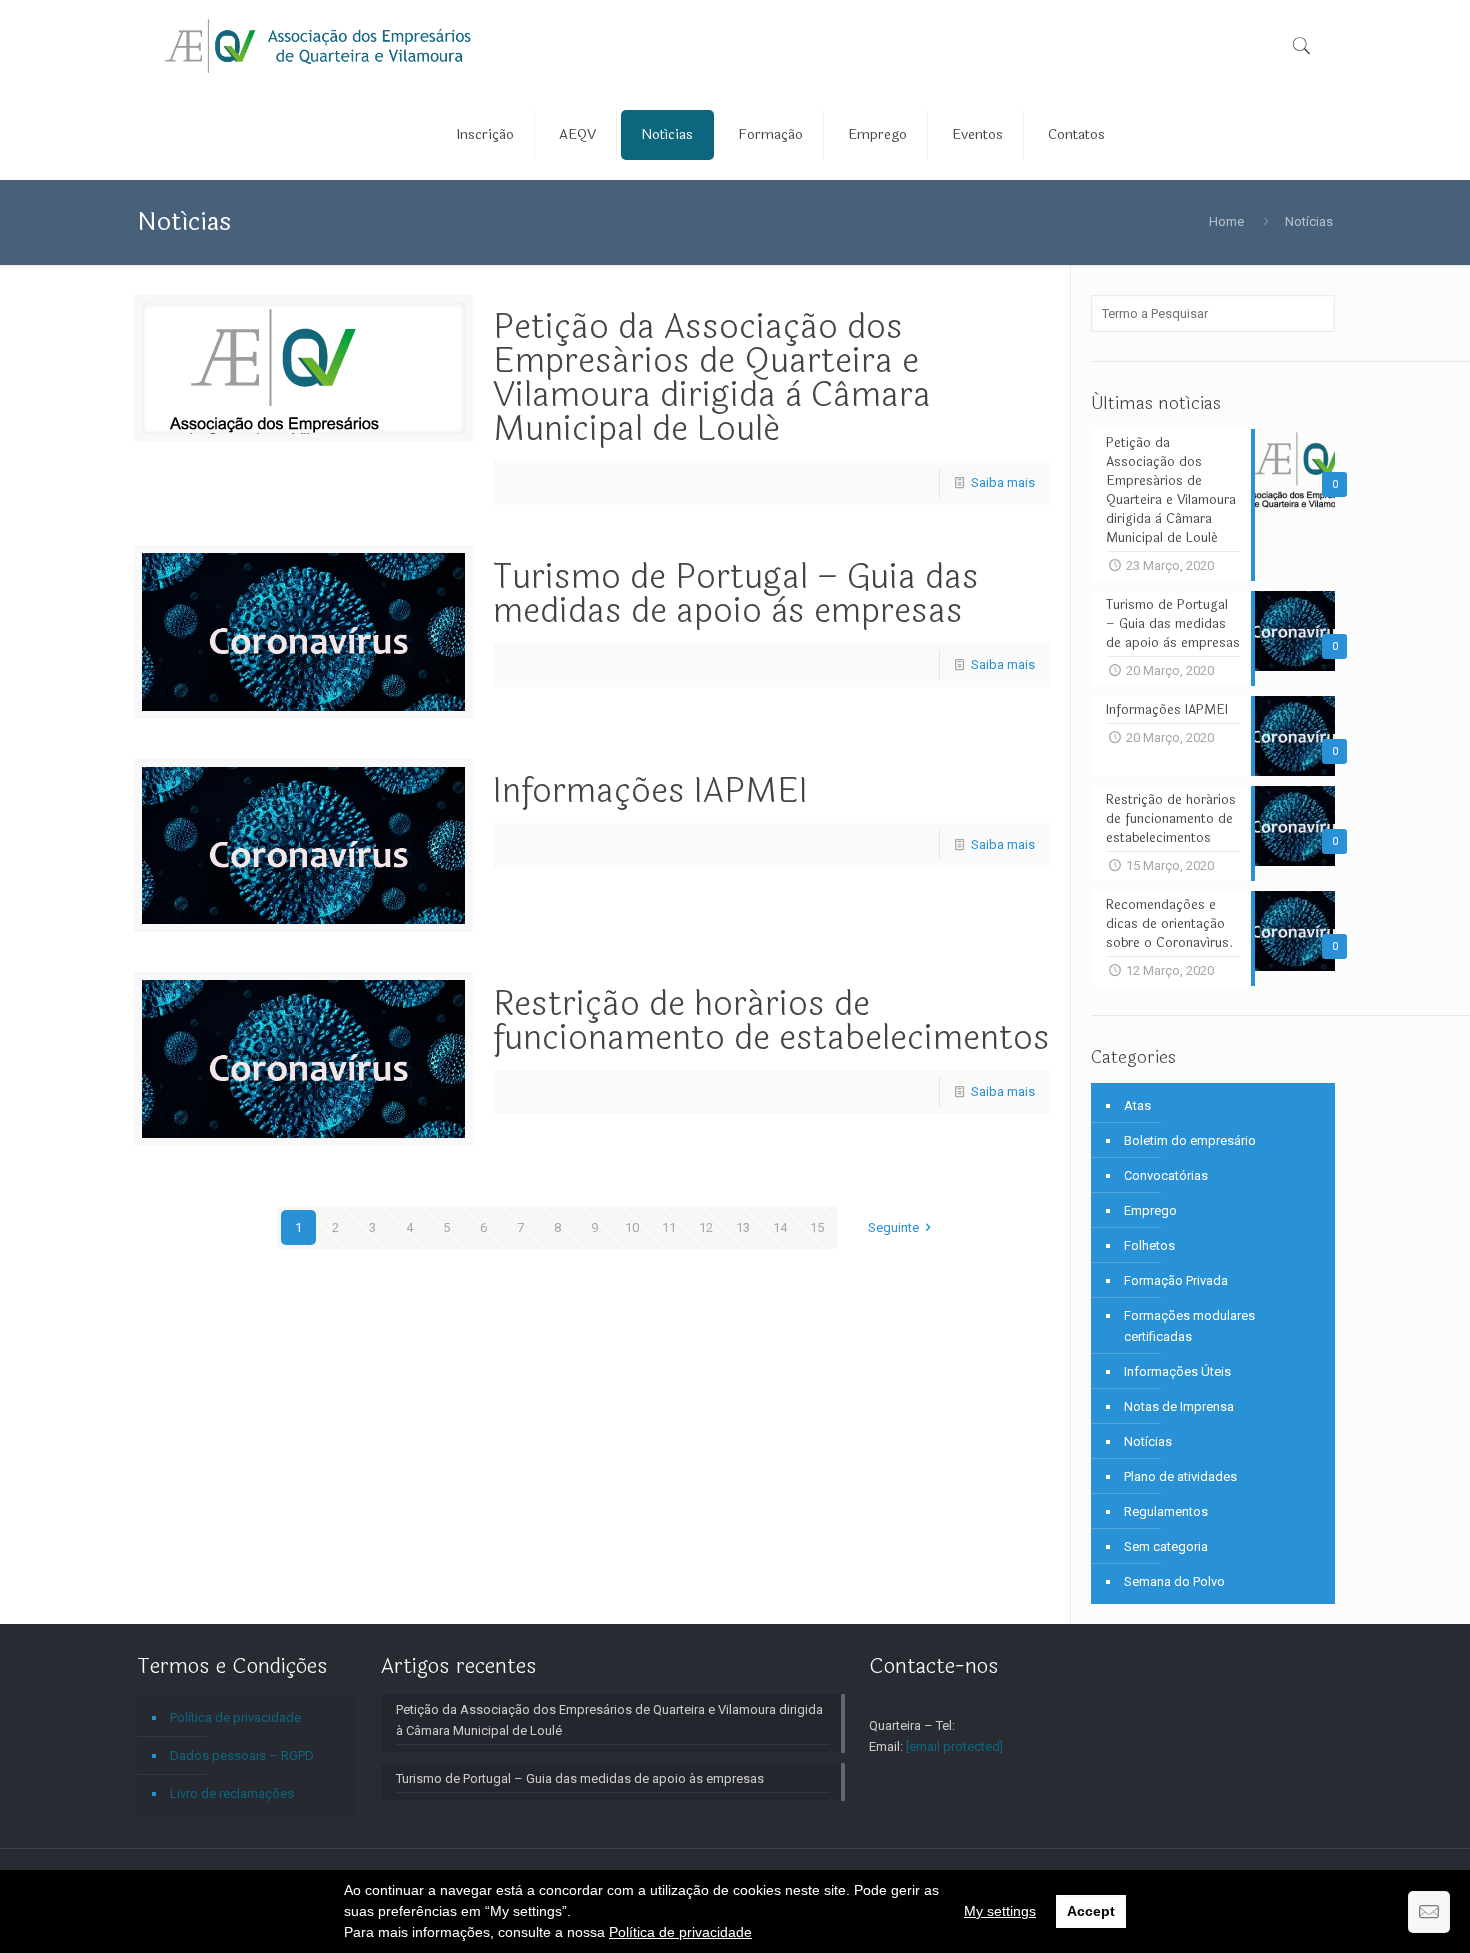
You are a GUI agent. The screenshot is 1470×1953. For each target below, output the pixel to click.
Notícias (1309, 221)
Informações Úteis (1177, 1371)
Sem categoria (1166, 1546)
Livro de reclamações (232, 1793)
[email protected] (954, 1746)
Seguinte (893, 1227)
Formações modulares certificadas (1189, 1326)
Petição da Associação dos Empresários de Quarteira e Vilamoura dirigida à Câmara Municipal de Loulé (712, 378)
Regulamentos (1166, 1511)
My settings (1000, 1911)
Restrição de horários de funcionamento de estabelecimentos (771, 1021)
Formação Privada (1176, 1280)
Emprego (1150, 1210)
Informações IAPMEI (650, 791)
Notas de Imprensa (1179, 1406)
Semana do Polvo (1174, 1581)
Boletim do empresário (1190, 1140)
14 (780, 1227)
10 (632, 1227)
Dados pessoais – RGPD (242, 1755)
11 (669, 1227)
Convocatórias (1166, 1175)
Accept (1091, 1911)
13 (743, 1227)
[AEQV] (319, 45)
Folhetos (1149, 1245)
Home (1226, 221)
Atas (1137, 1105)
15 (817, 1227)
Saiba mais (1003, 482)
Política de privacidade (680, 1932)
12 (706, 1227)
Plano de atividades (1180, 1476)
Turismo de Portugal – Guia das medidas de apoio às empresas (736, 594)
